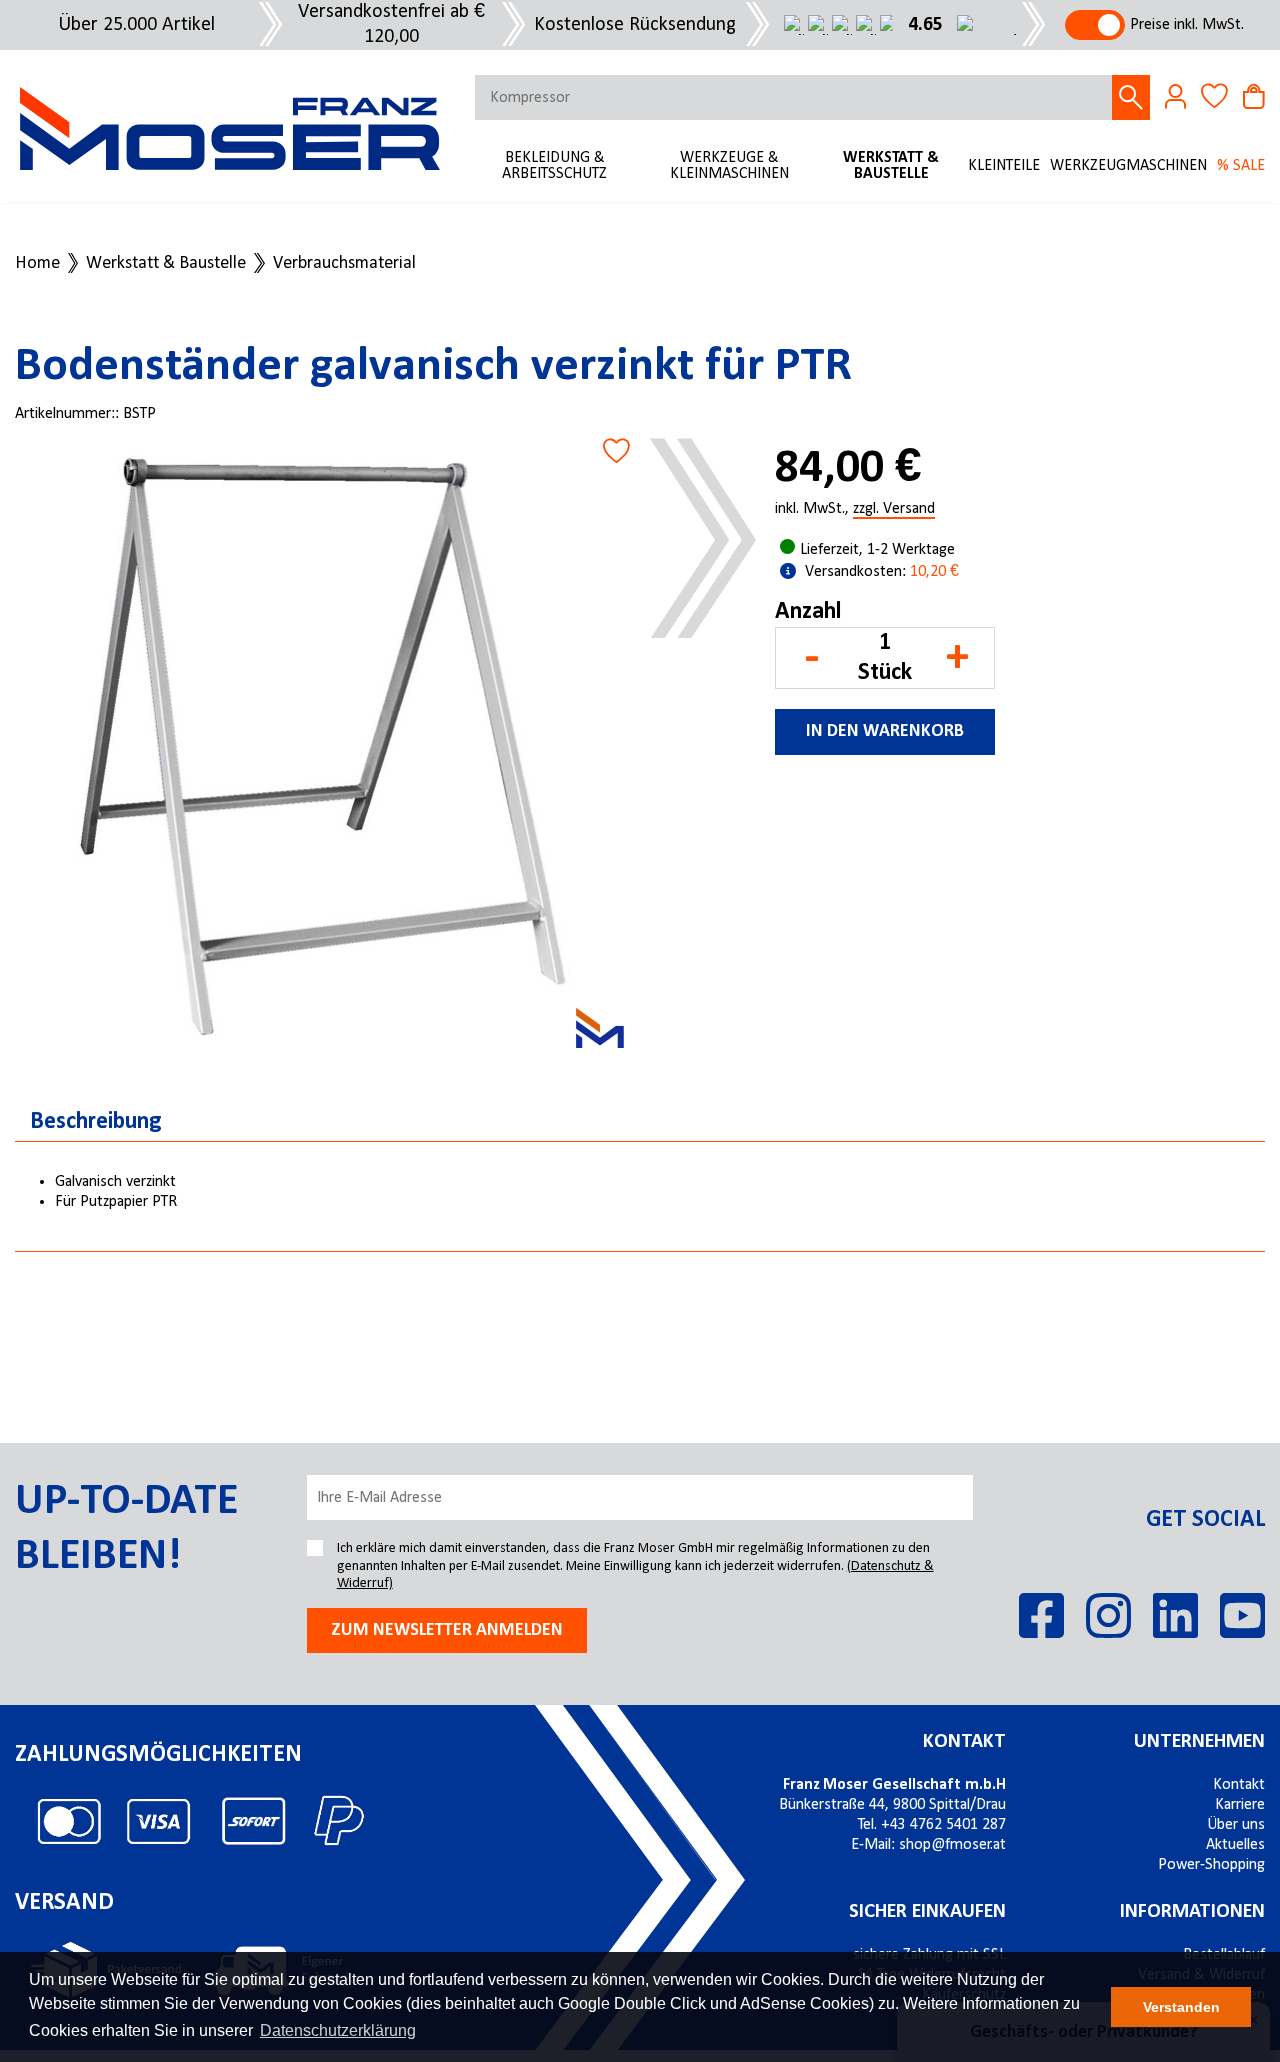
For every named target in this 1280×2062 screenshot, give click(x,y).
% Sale (1241, 166)
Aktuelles (1235, 1845)
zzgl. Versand (894, 510)
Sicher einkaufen (927, 1912)
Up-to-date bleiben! (126, 1529)
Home (37, 264)
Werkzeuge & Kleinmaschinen (729, 166)
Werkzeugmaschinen (1128, 166)
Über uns (1236, 1825)
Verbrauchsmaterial (344, 264)
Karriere (1240, 1805)
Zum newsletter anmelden (447, 1630)
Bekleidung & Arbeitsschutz (554, 166)
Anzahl (808, 612)
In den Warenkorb (885, 731)
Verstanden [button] (1181, 2007)
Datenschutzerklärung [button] (338, 2030)
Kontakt (964, 1742)
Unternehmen (1199, 1742)
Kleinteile (1004, 166)
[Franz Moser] (600, 1028)
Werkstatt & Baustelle (891, 166)
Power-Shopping (1211, 1865)
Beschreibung (96, 1122)
